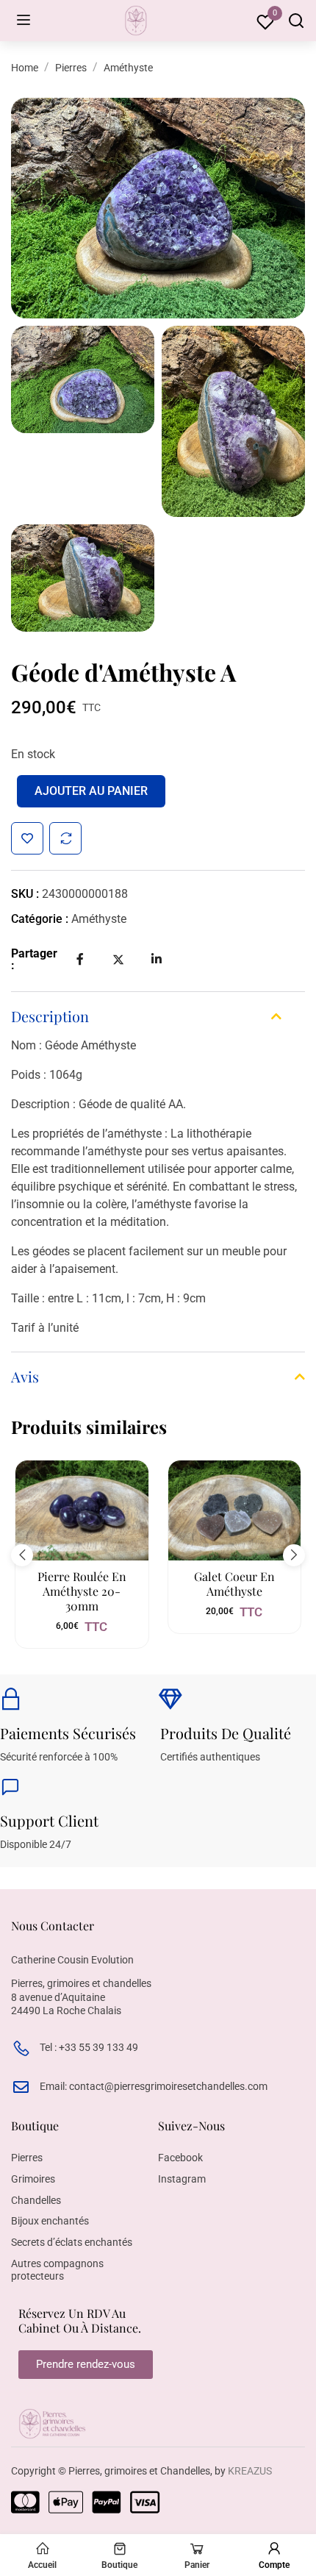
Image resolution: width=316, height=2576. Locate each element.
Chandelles (36, 2200)
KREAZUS (250, 2471)
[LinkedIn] (157, 959)
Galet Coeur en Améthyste (234, 1584)
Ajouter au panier (91, 791)
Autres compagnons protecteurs (57, 2270)
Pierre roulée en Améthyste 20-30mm (82, 1591)
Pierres (71, 68)
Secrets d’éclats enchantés (72, 2242)
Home (25, 68)
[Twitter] (118, 960)
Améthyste (128, 68)
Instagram (182, 2179)
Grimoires (33, 2179)
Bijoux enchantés (50, 2221)
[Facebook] (80, 959)
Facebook (180, 2158)
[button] (22, 1555)
